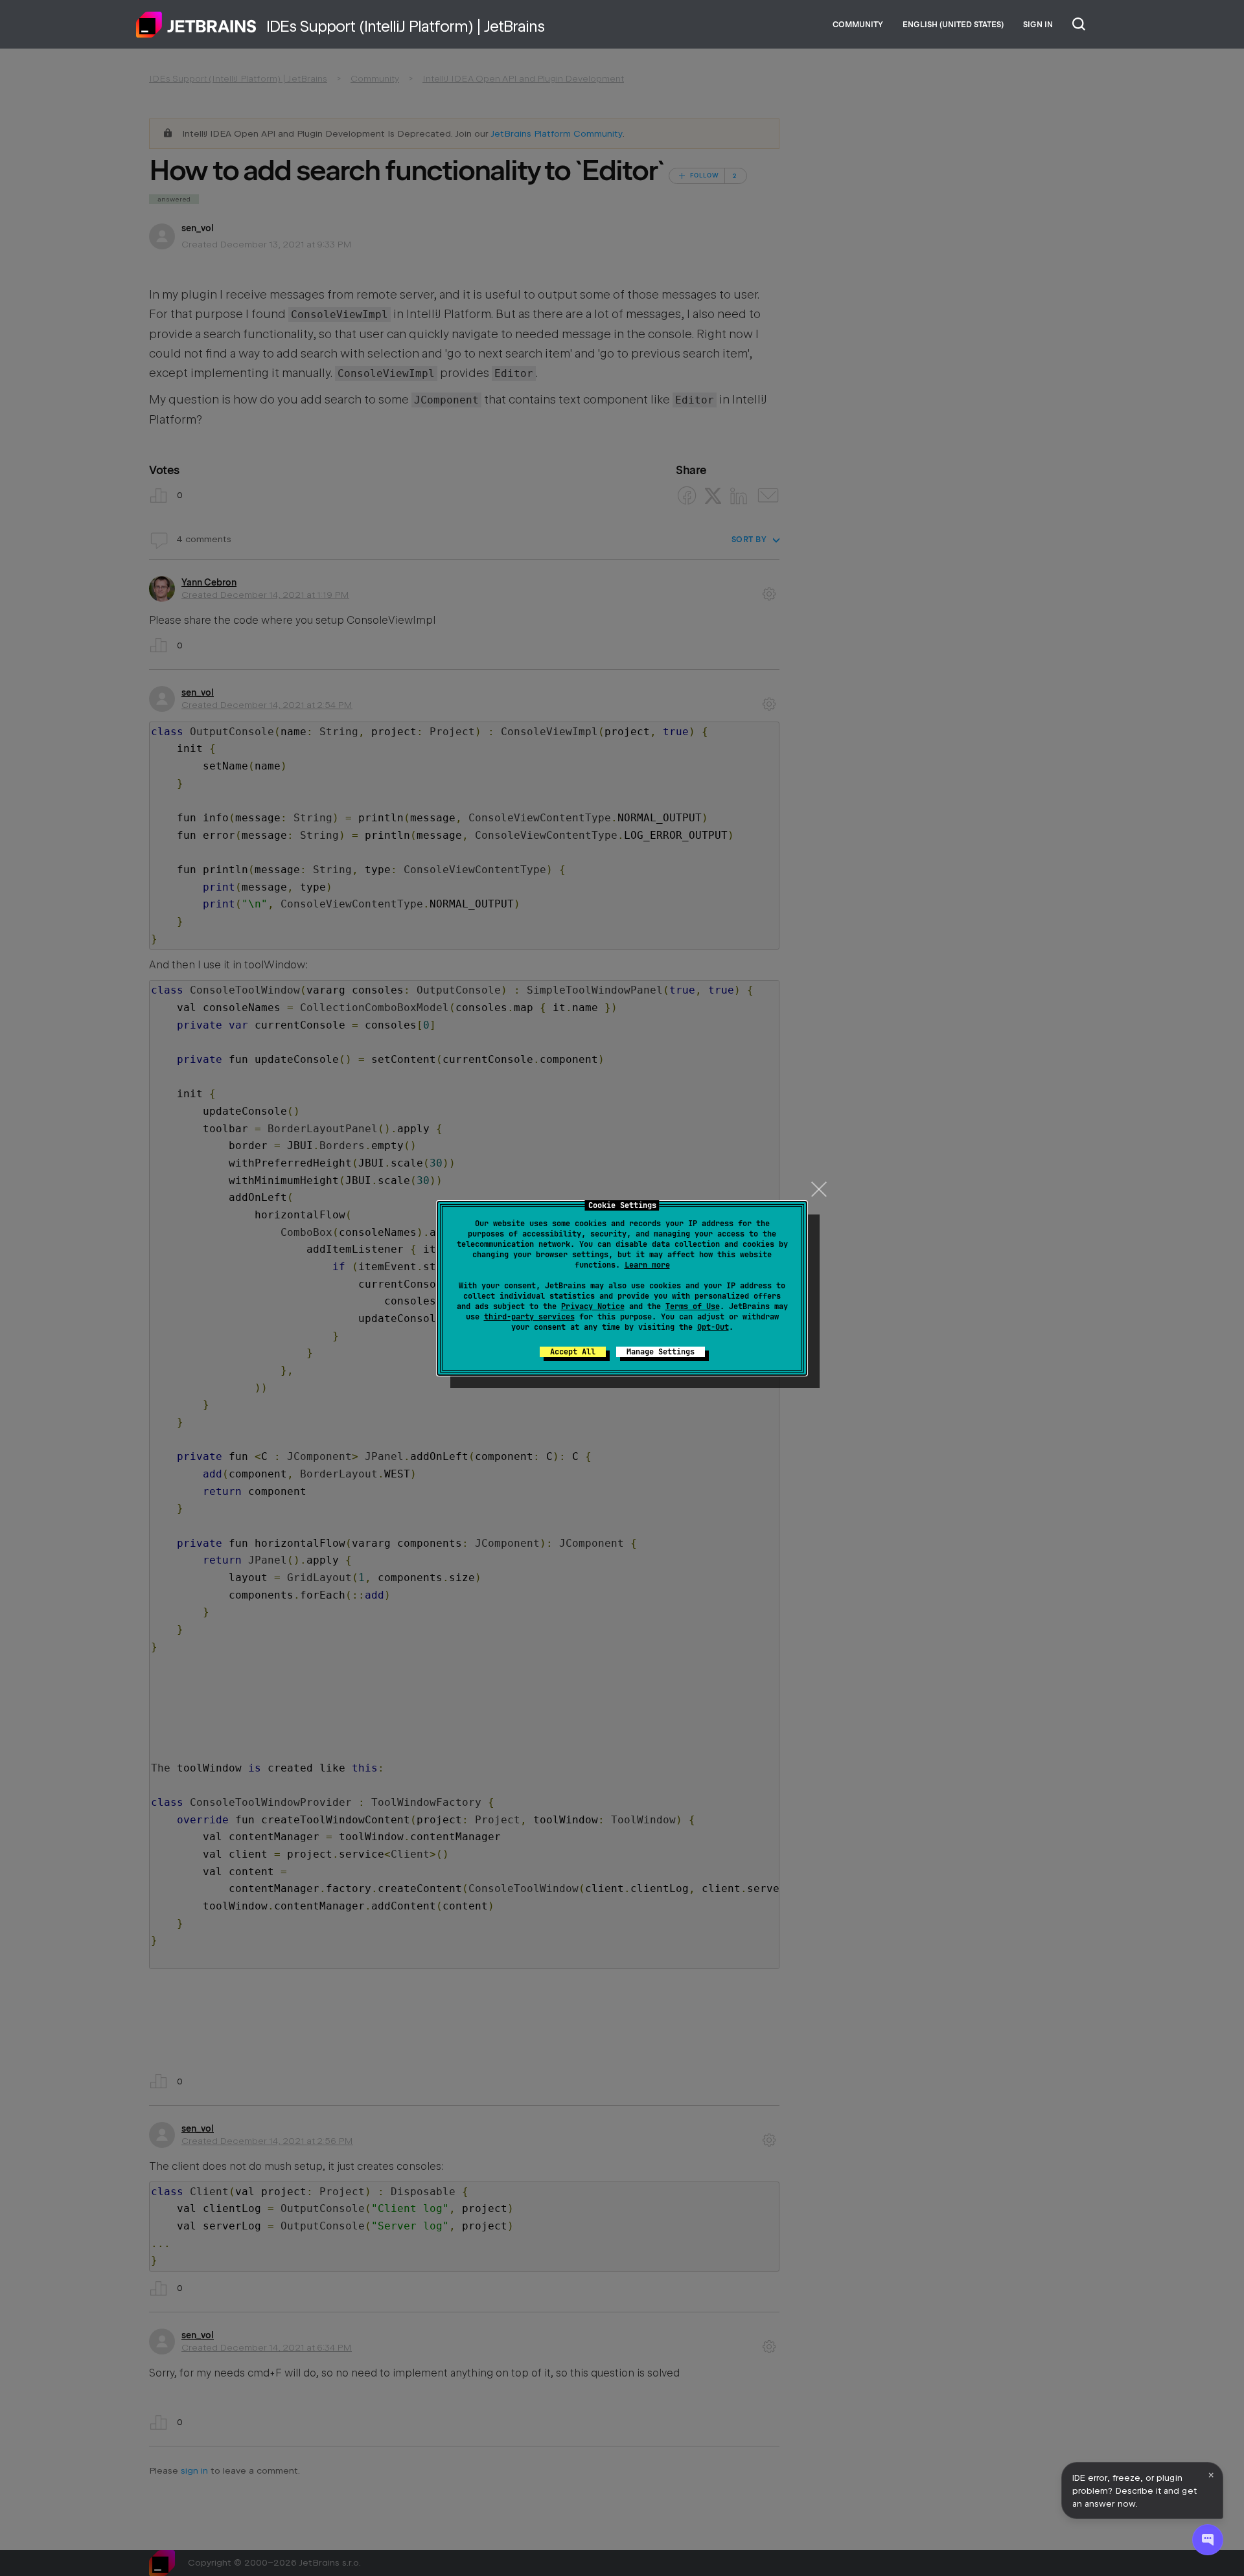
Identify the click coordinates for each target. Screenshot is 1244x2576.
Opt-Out (713, 1327)
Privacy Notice (593, 1306)
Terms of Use (693, 1306)
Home (196, 25)
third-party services (529, 1317)
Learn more (647, 1265)
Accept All (573, 1352)
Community (858, 25)
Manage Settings (661, 1352)
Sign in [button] (1038, 25)
